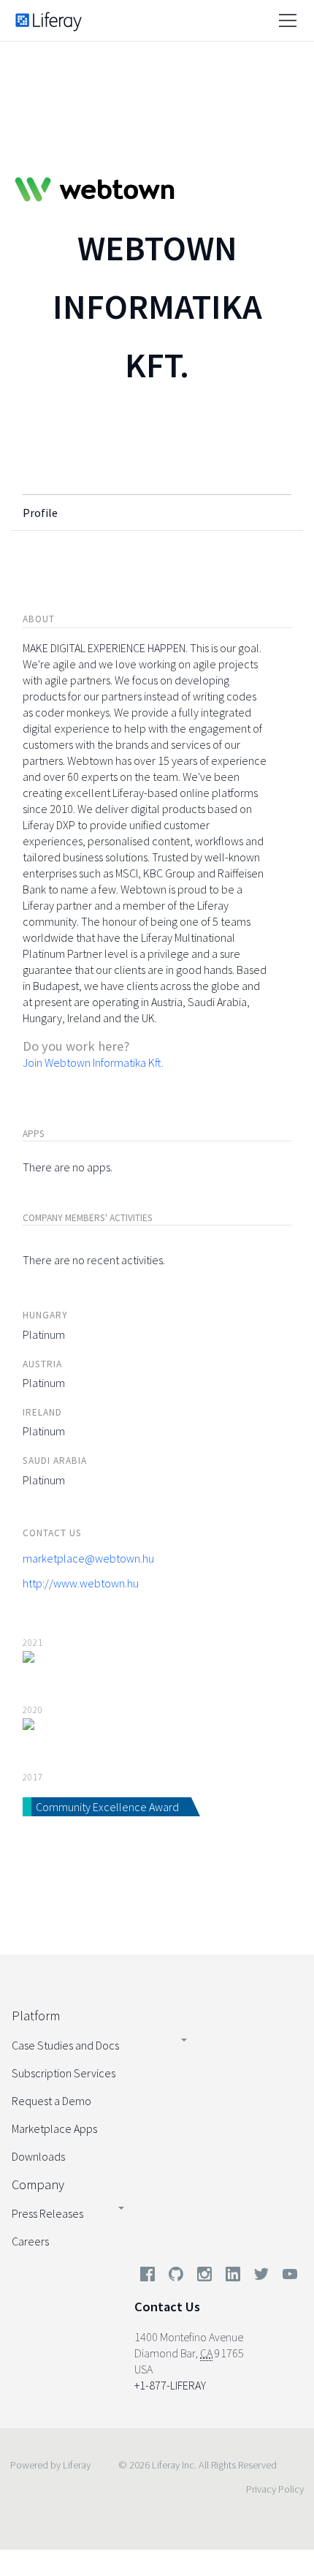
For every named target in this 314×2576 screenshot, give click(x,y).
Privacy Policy (275, 2489)
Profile (40, 513)
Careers (30, 2241)
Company (38, 2184)
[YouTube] (287, 2277)
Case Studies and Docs (65, 2045)
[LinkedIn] (233, 2277)
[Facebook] (148, 2277)
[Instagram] (204, 2277)
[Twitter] (261, 2277)
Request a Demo (51, 2101)
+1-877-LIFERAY (170, 2385)
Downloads (38, 2156)
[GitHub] (176, 2277)
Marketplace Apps (54, 2129)
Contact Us (167, 2307)
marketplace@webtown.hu (88, 1558)
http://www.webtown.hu (81, 1583)
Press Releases (47, 2213)
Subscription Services (64, 2073)
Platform (36, 2016)
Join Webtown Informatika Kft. (93, 1062)
